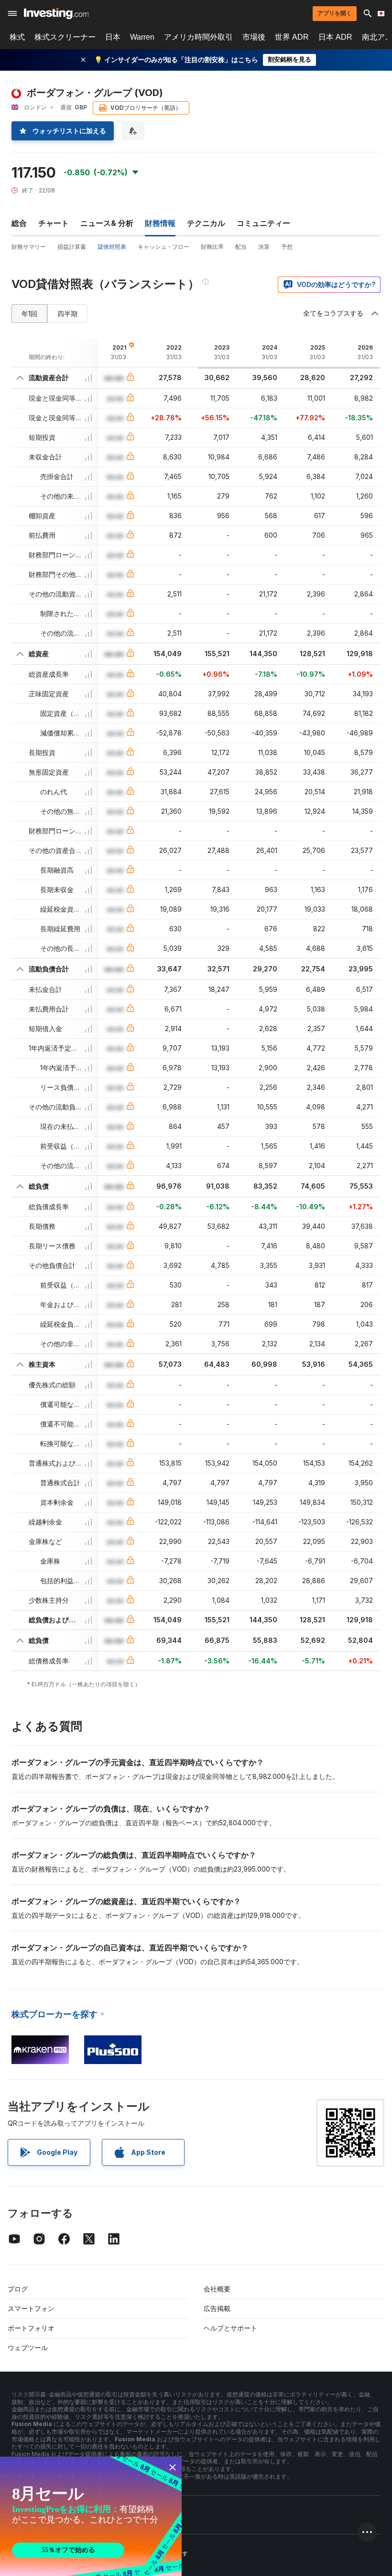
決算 (264, 247)
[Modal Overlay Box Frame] (91, 2516)
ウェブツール (28, 2347)
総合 (19, 223)
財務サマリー (29, 247)
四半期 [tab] (67, 314)
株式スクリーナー (65, 37)
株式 (17, 37)
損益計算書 (72, 247)
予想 (287, 247)
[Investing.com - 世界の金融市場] (56, 13)
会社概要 (217, 2289)
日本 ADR (335, 37)
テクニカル (206, 223)
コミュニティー (263, 223)
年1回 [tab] (29, 314)
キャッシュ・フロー (163, 247)
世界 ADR (292, 37)
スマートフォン (31, 2308)
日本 (113, 37)
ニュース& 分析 (107, 223)
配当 (241, 247)
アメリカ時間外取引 (198, 37)
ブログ (18, 2289)
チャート (54, 223)
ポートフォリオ (31, 2328)
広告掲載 (217, 2308)
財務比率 (212, 247)
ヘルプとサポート (230, 2328)
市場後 (254, 37)
